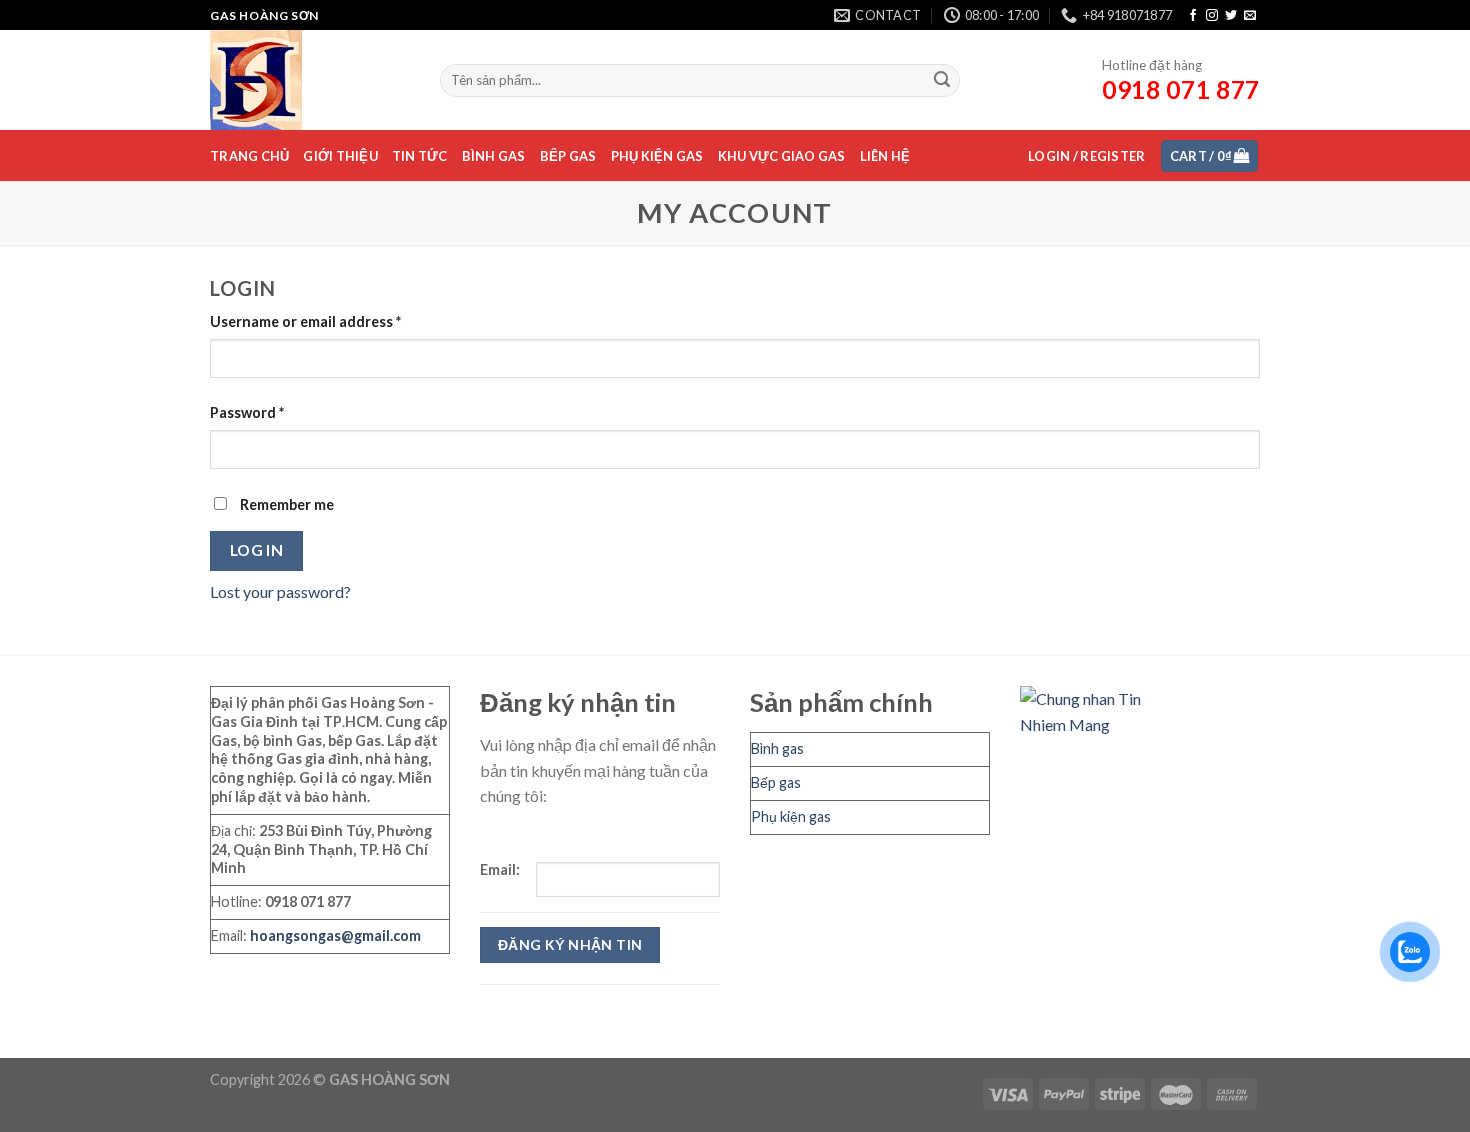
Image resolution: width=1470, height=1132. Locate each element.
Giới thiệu (340, 156)
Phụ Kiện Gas (657, 156)
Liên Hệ (885, 156)
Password (247, 412)
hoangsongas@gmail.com (335, 935)
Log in (257, 550)
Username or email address (305, 321)
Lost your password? (280, 591)
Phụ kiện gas (791, 816)
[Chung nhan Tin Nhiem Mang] (1095, 709)
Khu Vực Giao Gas (782, 156)
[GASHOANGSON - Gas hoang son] (310, 80)
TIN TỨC (420, 156)
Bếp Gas (568, 156)
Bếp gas (776, 782)
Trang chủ (249, 156)
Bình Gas (494, 156)
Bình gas (777, 748)
